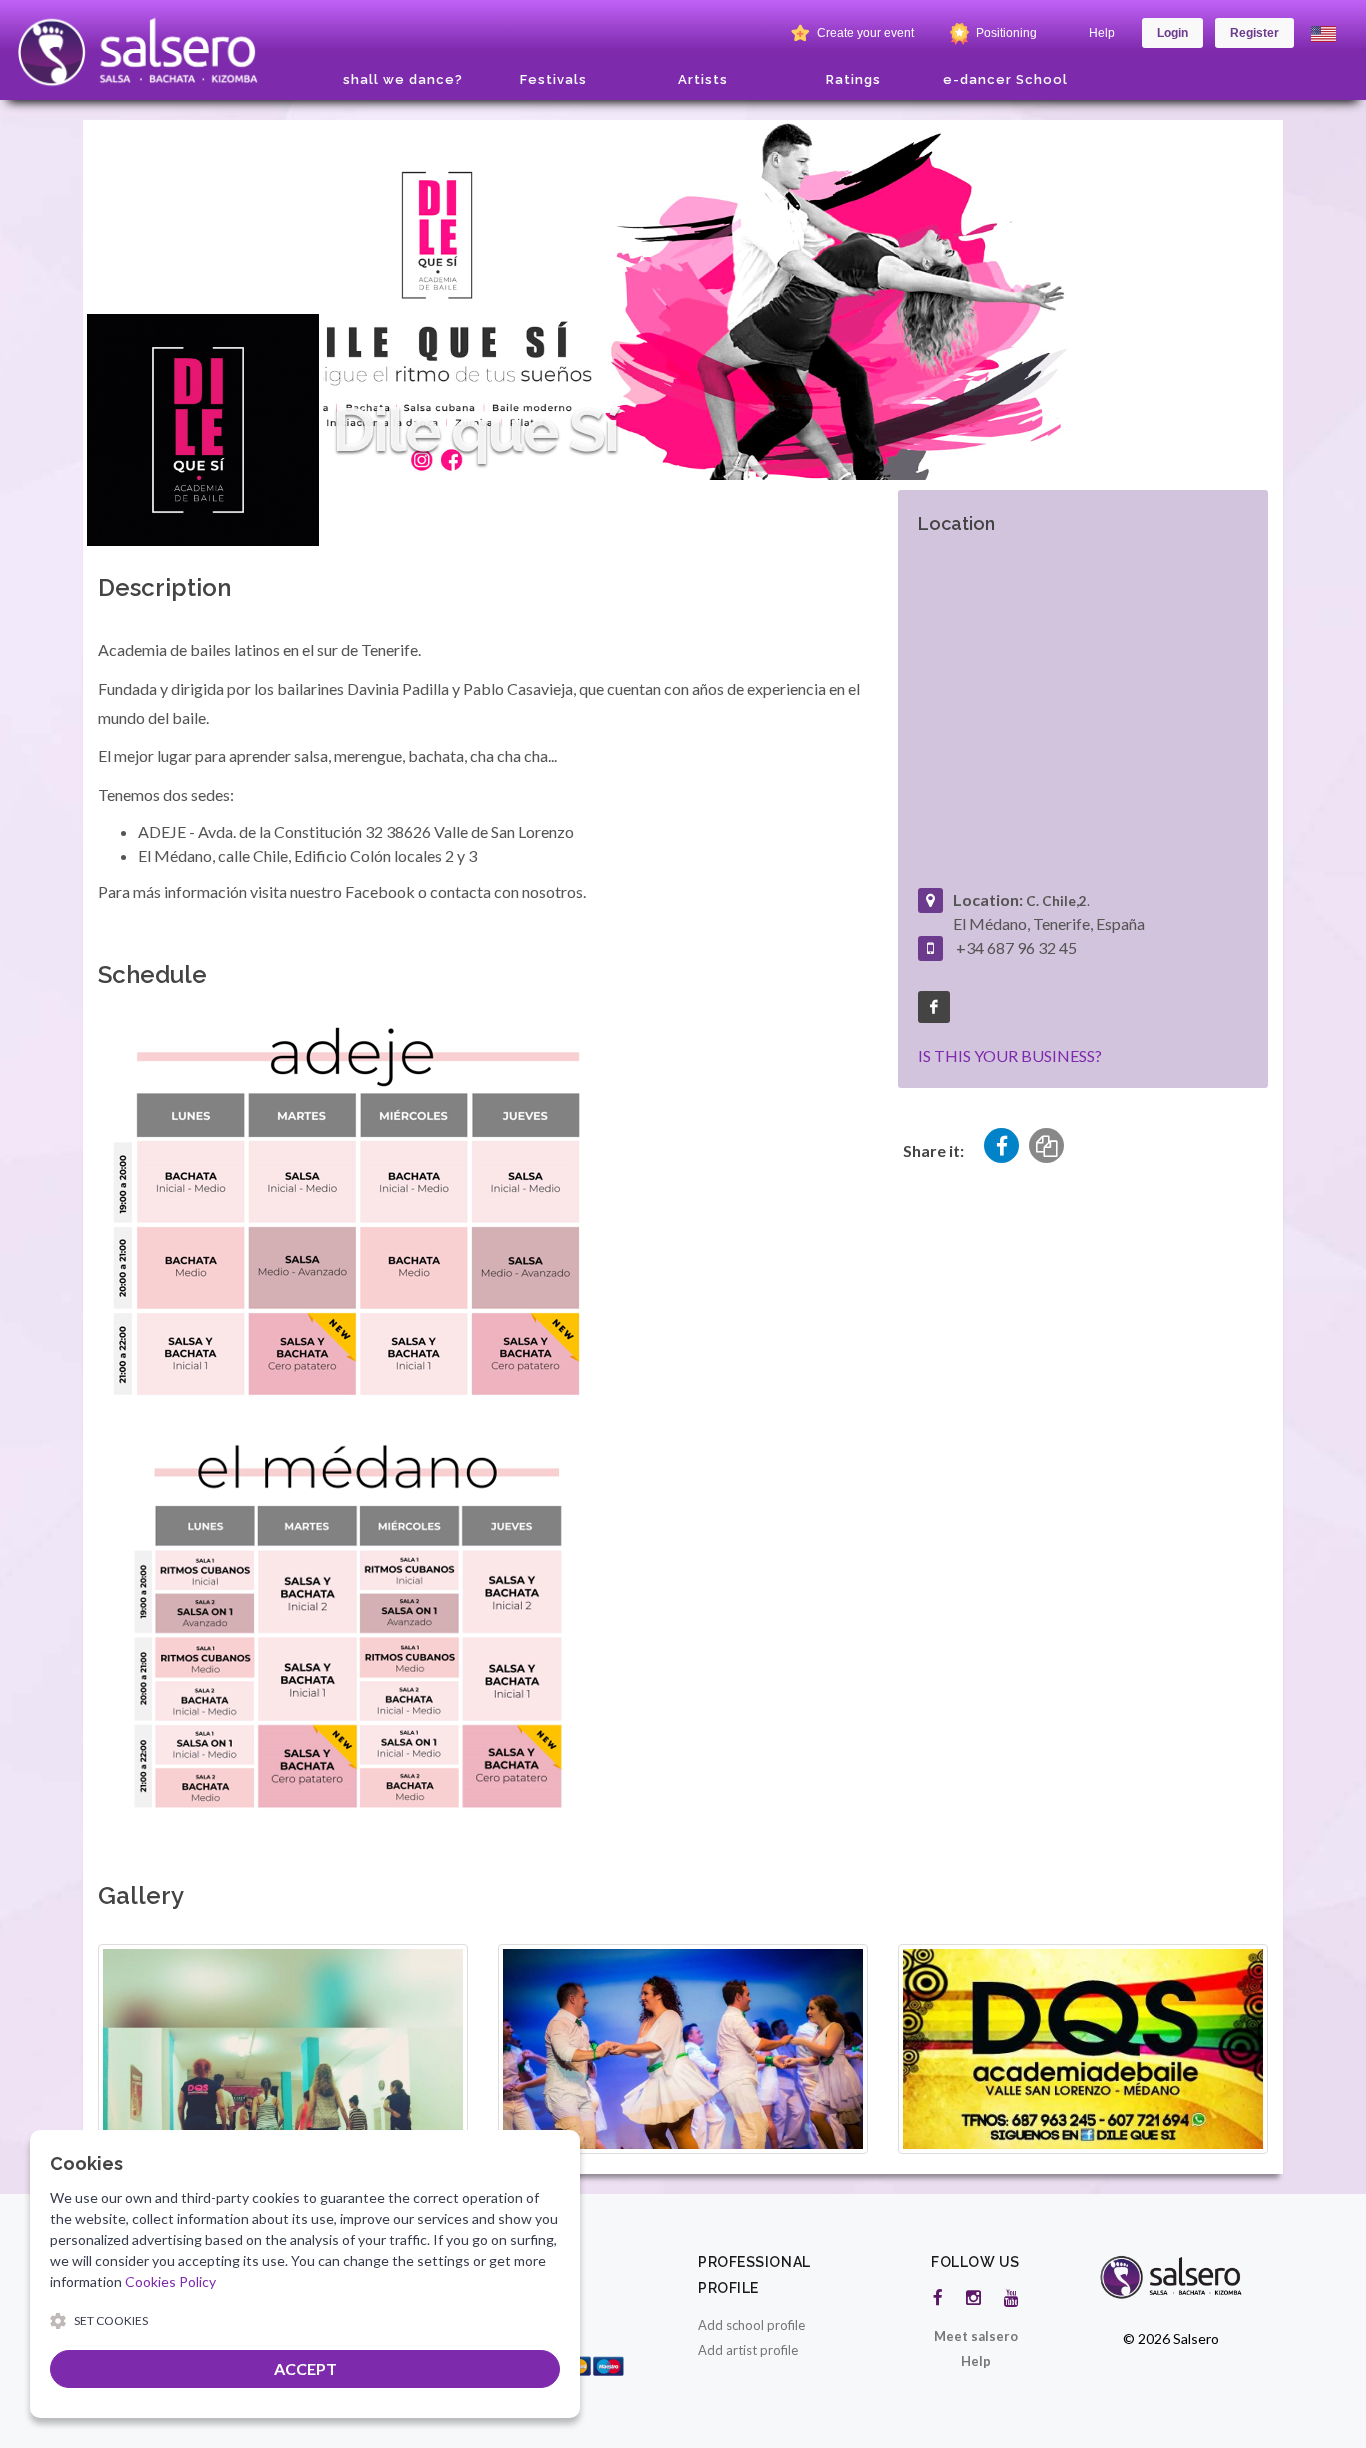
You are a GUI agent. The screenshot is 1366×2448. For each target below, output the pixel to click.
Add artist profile (748, 2350)
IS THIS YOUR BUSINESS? (1010, 1055)
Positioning (1005, 33)
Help (1102, 33)
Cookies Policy (170, 2281)
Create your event (864, 33)
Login (1172, 33)
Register (1254, 33)
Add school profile (751, 2325)
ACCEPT (305, 2368)
